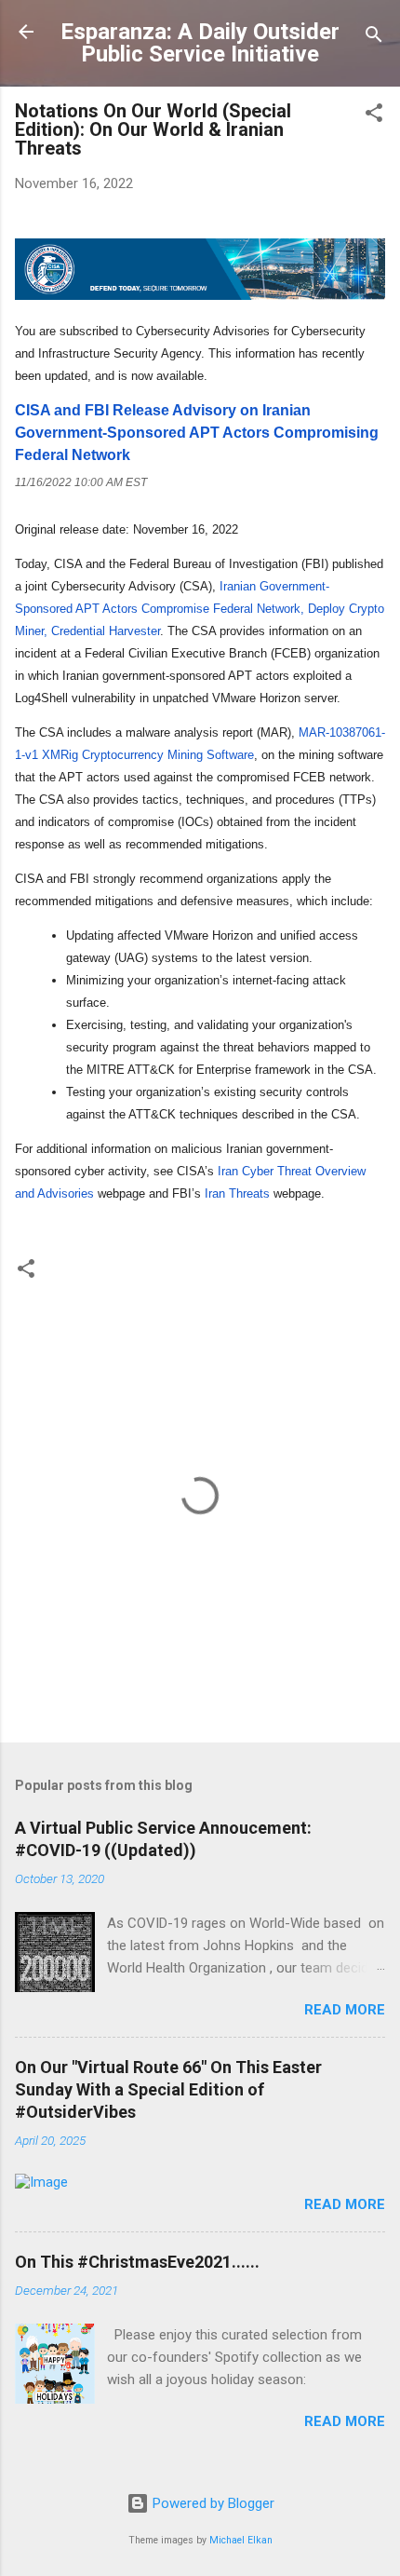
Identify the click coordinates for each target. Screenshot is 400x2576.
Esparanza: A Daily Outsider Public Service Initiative (200, 43)
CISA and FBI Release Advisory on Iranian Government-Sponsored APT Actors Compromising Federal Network (197, 433)
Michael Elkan (241, 2540)
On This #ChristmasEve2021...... (137, 2262)
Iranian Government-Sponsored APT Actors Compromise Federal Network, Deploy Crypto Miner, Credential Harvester (200, 609)
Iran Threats (237, 1193)
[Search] (374, 38)
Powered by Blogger (212, 2503)
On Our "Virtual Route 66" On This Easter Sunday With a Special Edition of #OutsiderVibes (168, 2089)
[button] (374, 116)
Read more (345, 2010)
